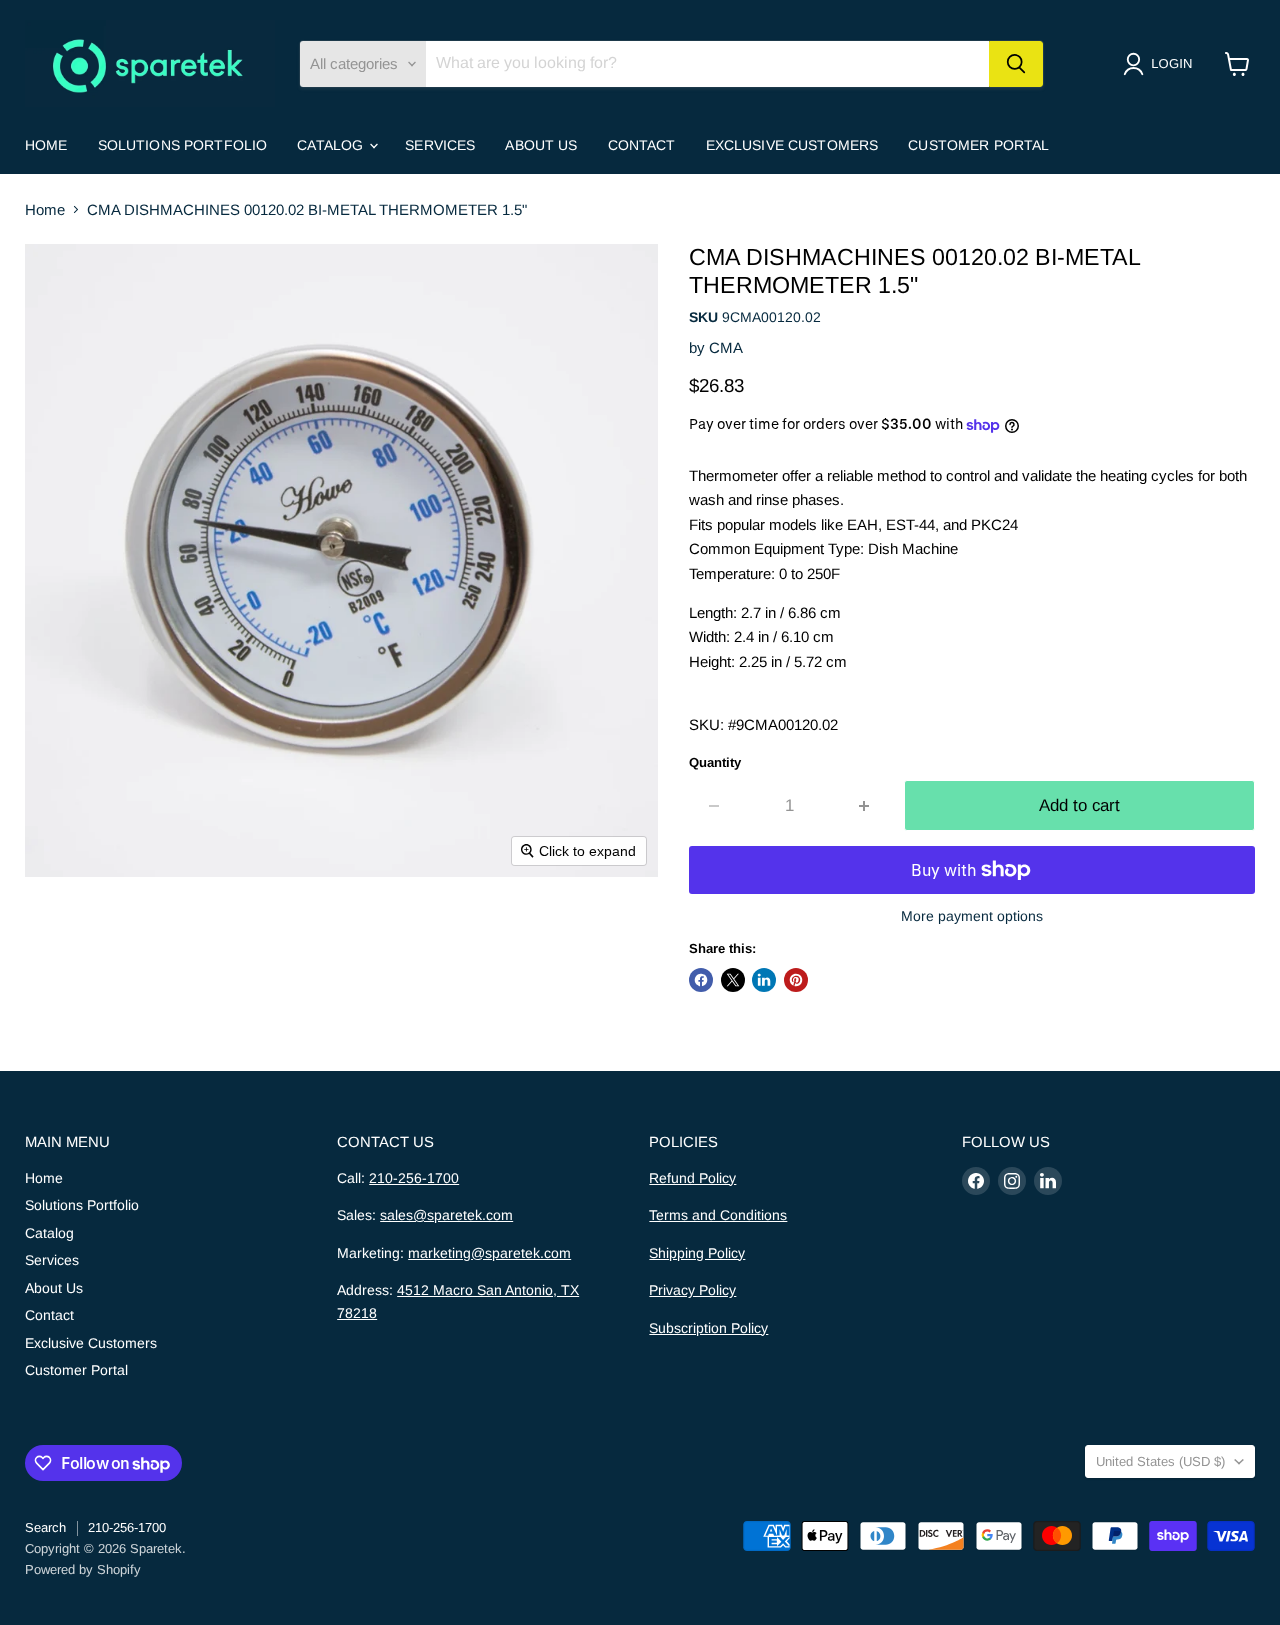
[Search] (1016, 64)
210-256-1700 (414, 1178)
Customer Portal (978, 145)
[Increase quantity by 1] (865, 805)
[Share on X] (733, 980)
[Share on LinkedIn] (764, 980)
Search (45, 1527)
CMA (726, 347)
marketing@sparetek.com (489, 1253)
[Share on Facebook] (701, 980)
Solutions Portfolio (183, 145)
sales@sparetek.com (446, 1215)
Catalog (332, 145)
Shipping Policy (697, 1253)
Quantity (715, 762)
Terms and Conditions (718, 1215)
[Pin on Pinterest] (796, 980)
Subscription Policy (708, 1328)
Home (46, 145)
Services (440, 145)
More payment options (972, 916)
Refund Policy (692, 1178)
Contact (642, 145)
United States (1160, 1461)
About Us (541, 145)
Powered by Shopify (83, 1569)
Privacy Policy (692, 1290)
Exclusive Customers (792, 145)
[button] (1161, 64)
